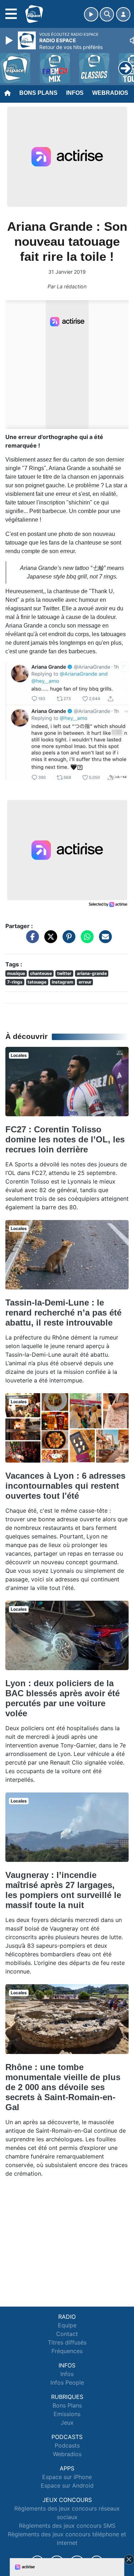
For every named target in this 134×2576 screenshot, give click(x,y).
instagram (63, 982)
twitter (64, 973)
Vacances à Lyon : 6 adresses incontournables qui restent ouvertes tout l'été (65, 1486)
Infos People (67, 2382)
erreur (85, 982)
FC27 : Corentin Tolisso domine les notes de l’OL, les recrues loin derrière (65, 1139)
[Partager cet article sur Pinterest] (67, 940)
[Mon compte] (123, 14)
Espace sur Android (67, 2485)
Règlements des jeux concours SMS (67, 2526)
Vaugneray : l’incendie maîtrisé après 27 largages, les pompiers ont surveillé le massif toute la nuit (63, 1890)
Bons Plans (38, 93)
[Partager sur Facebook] (31, 940)
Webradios (110, 93)
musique (16, 973)
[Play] (10, 40)
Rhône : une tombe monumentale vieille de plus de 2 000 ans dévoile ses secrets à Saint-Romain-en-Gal (63, 2087)
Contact (67, 2334)
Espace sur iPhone (67, 2477)
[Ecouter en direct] (91, 14)
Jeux (67, 2423)
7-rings (15, 982)
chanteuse (41, 973)
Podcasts (67, 2445)
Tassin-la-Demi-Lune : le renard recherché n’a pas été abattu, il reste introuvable (63, 1313)
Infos (75, 93)
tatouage (37, 982)
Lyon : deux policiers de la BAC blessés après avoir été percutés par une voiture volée (63, 1698)
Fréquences (67, 2351)
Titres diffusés (67, 2342)
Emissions (67, 2414)
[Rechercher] (107, 14)
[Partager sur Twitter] (49, 940)
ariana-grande (92, 973)
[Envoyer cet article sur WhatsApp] (85, 940)
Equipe (67, 2325)
